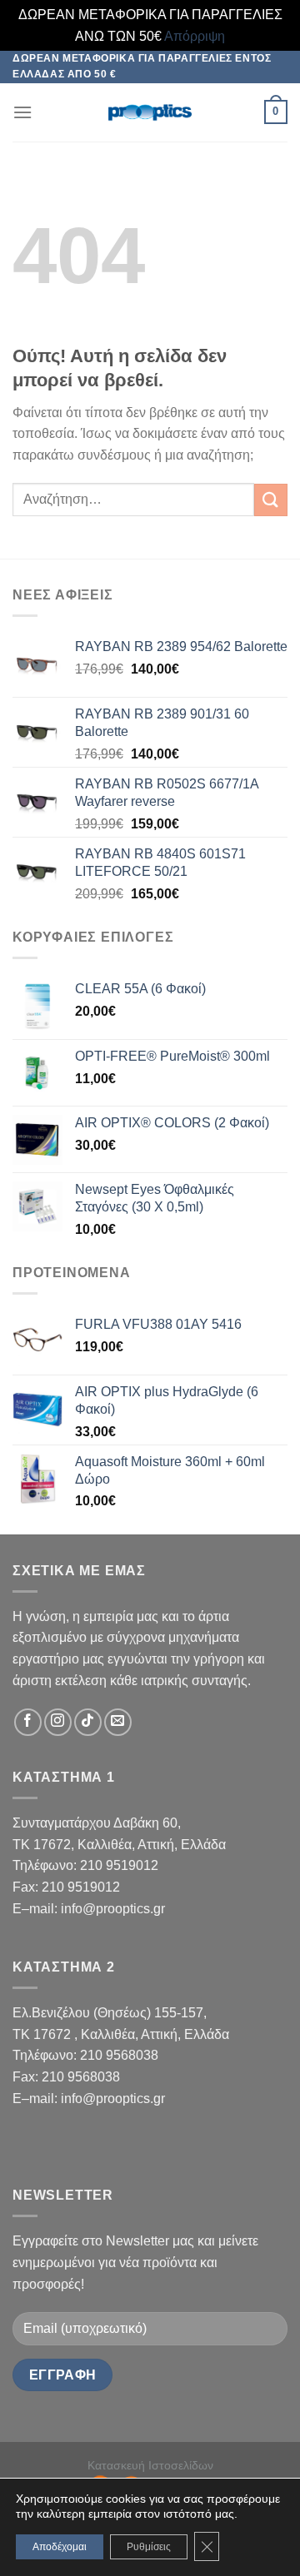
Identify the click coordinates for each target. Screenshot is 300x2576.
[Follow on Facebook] (28, 1722)
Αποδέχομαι (60, 2547)
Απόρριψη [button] (195, 36)
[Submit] (271, 500)
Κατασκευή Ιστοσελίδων (150, 2465)
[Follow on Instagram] (58, 1722)
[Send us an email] (118, 1722)
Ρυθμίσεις (149, 2547)
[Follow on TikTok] (88, 1722)
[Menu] (22, 112)
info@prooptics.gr (113, 1909)
